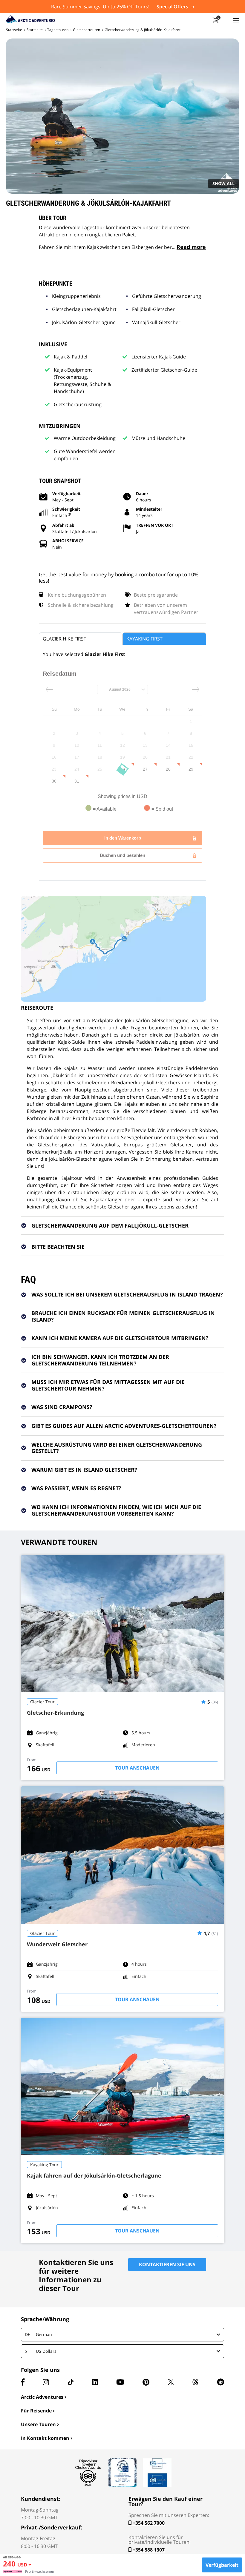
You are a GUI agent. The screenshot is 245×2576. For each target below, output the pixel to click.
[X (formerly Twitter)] (171, 2382)
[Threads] (195, 2382)
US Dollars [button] (41, 2351)
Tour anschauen (137, 1768)
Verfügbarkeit (222, 2565)
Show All (223, 183)
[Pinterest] (146, 2382)
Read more (191, 247)
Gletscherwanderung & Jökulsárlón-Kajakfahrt (143, 30)
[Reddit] (220, 2382)
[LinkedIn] (95, 2382)
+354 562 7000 (148, 2523)
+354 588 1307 (148, 2550)
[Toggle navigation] (236, 20)
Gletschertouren (86, 30)
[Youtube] (120, 2382)
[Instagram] (46, 2382)
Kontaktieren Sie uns (167, 2264)
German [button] (38, 2334)
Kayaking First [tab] (144, 639)
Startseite (14, 30)
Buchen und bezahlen (122, 855)
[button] (24, 2566)
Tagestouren (58, 30)
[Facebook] (23, 2382)
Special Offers (173, 7)
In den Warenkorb (123, 838)
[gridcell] (191, 721)
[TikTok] (71, 2382)
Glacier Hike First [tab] (65, 639)
